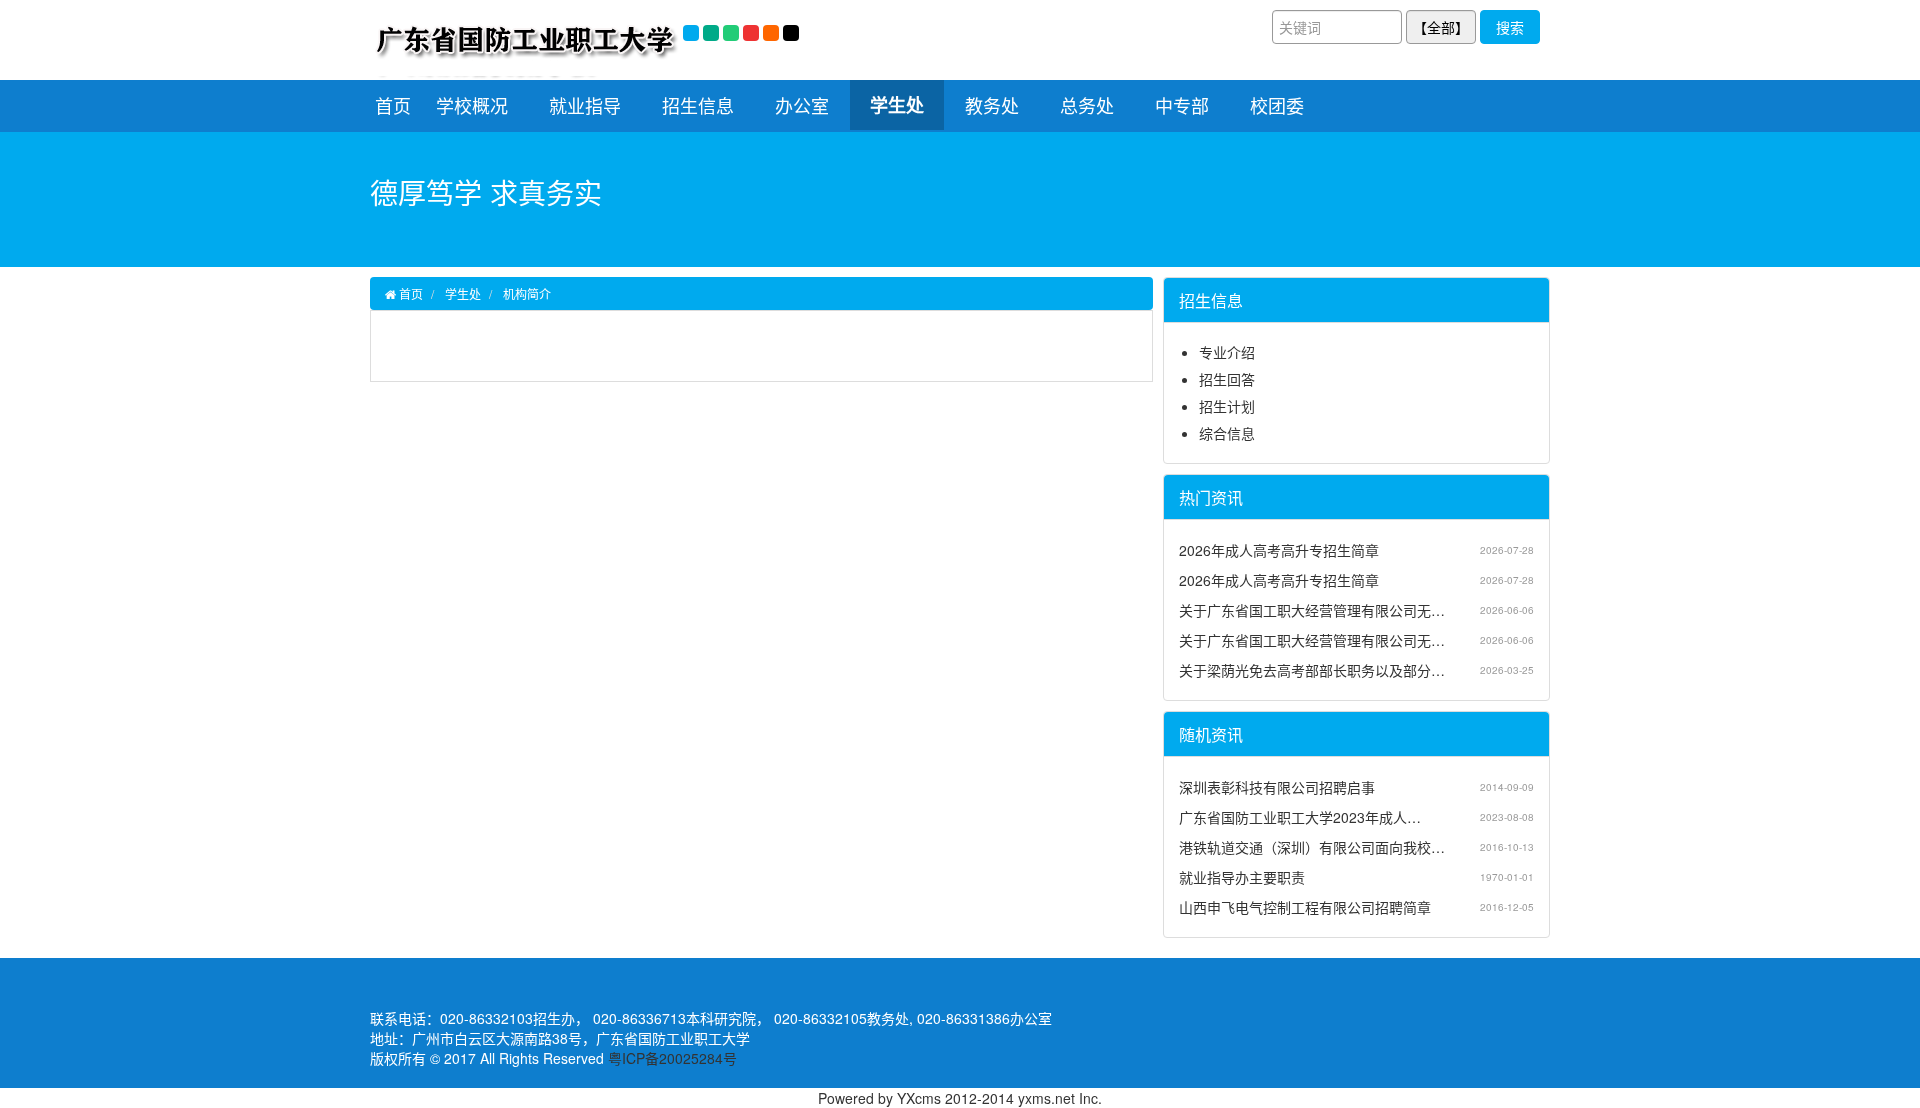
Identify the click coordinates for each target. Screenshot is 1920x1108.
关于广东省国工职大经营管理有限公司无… (1312, 610)
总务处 (1087, 105)
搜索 (1510, 27)
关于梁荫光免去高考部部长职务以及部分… (1312, 670)
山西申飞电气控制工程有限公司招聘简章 (1305, 907)
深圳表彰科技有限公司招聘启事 (1277, 787)
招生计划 (1227, 406)
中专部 (1182, 105)
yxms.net (1046, 1098)
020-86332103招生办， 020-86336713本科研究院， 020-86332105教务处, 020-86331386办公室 (746, 1018)
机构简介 (527, 293)
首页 (393, 105)
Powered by (857, 1098)
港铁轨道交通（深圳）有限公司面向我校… (1312, 847)
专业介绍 (1227, 352)
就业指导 (585, 105)
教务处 (992, 105)
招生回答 (1227, 379)
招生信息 (698, 105)
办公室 (802, 105)
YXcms (919, 1098)
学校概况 (472, 105)
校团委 (1277, 105)
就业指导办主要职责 (1242, 877)
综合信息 (1227, 433)
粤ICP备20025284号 (672, 1058)
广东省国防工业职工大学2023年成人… (1300, 817)
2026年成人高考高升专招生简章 (1279, 550)
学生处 (897, 105)
